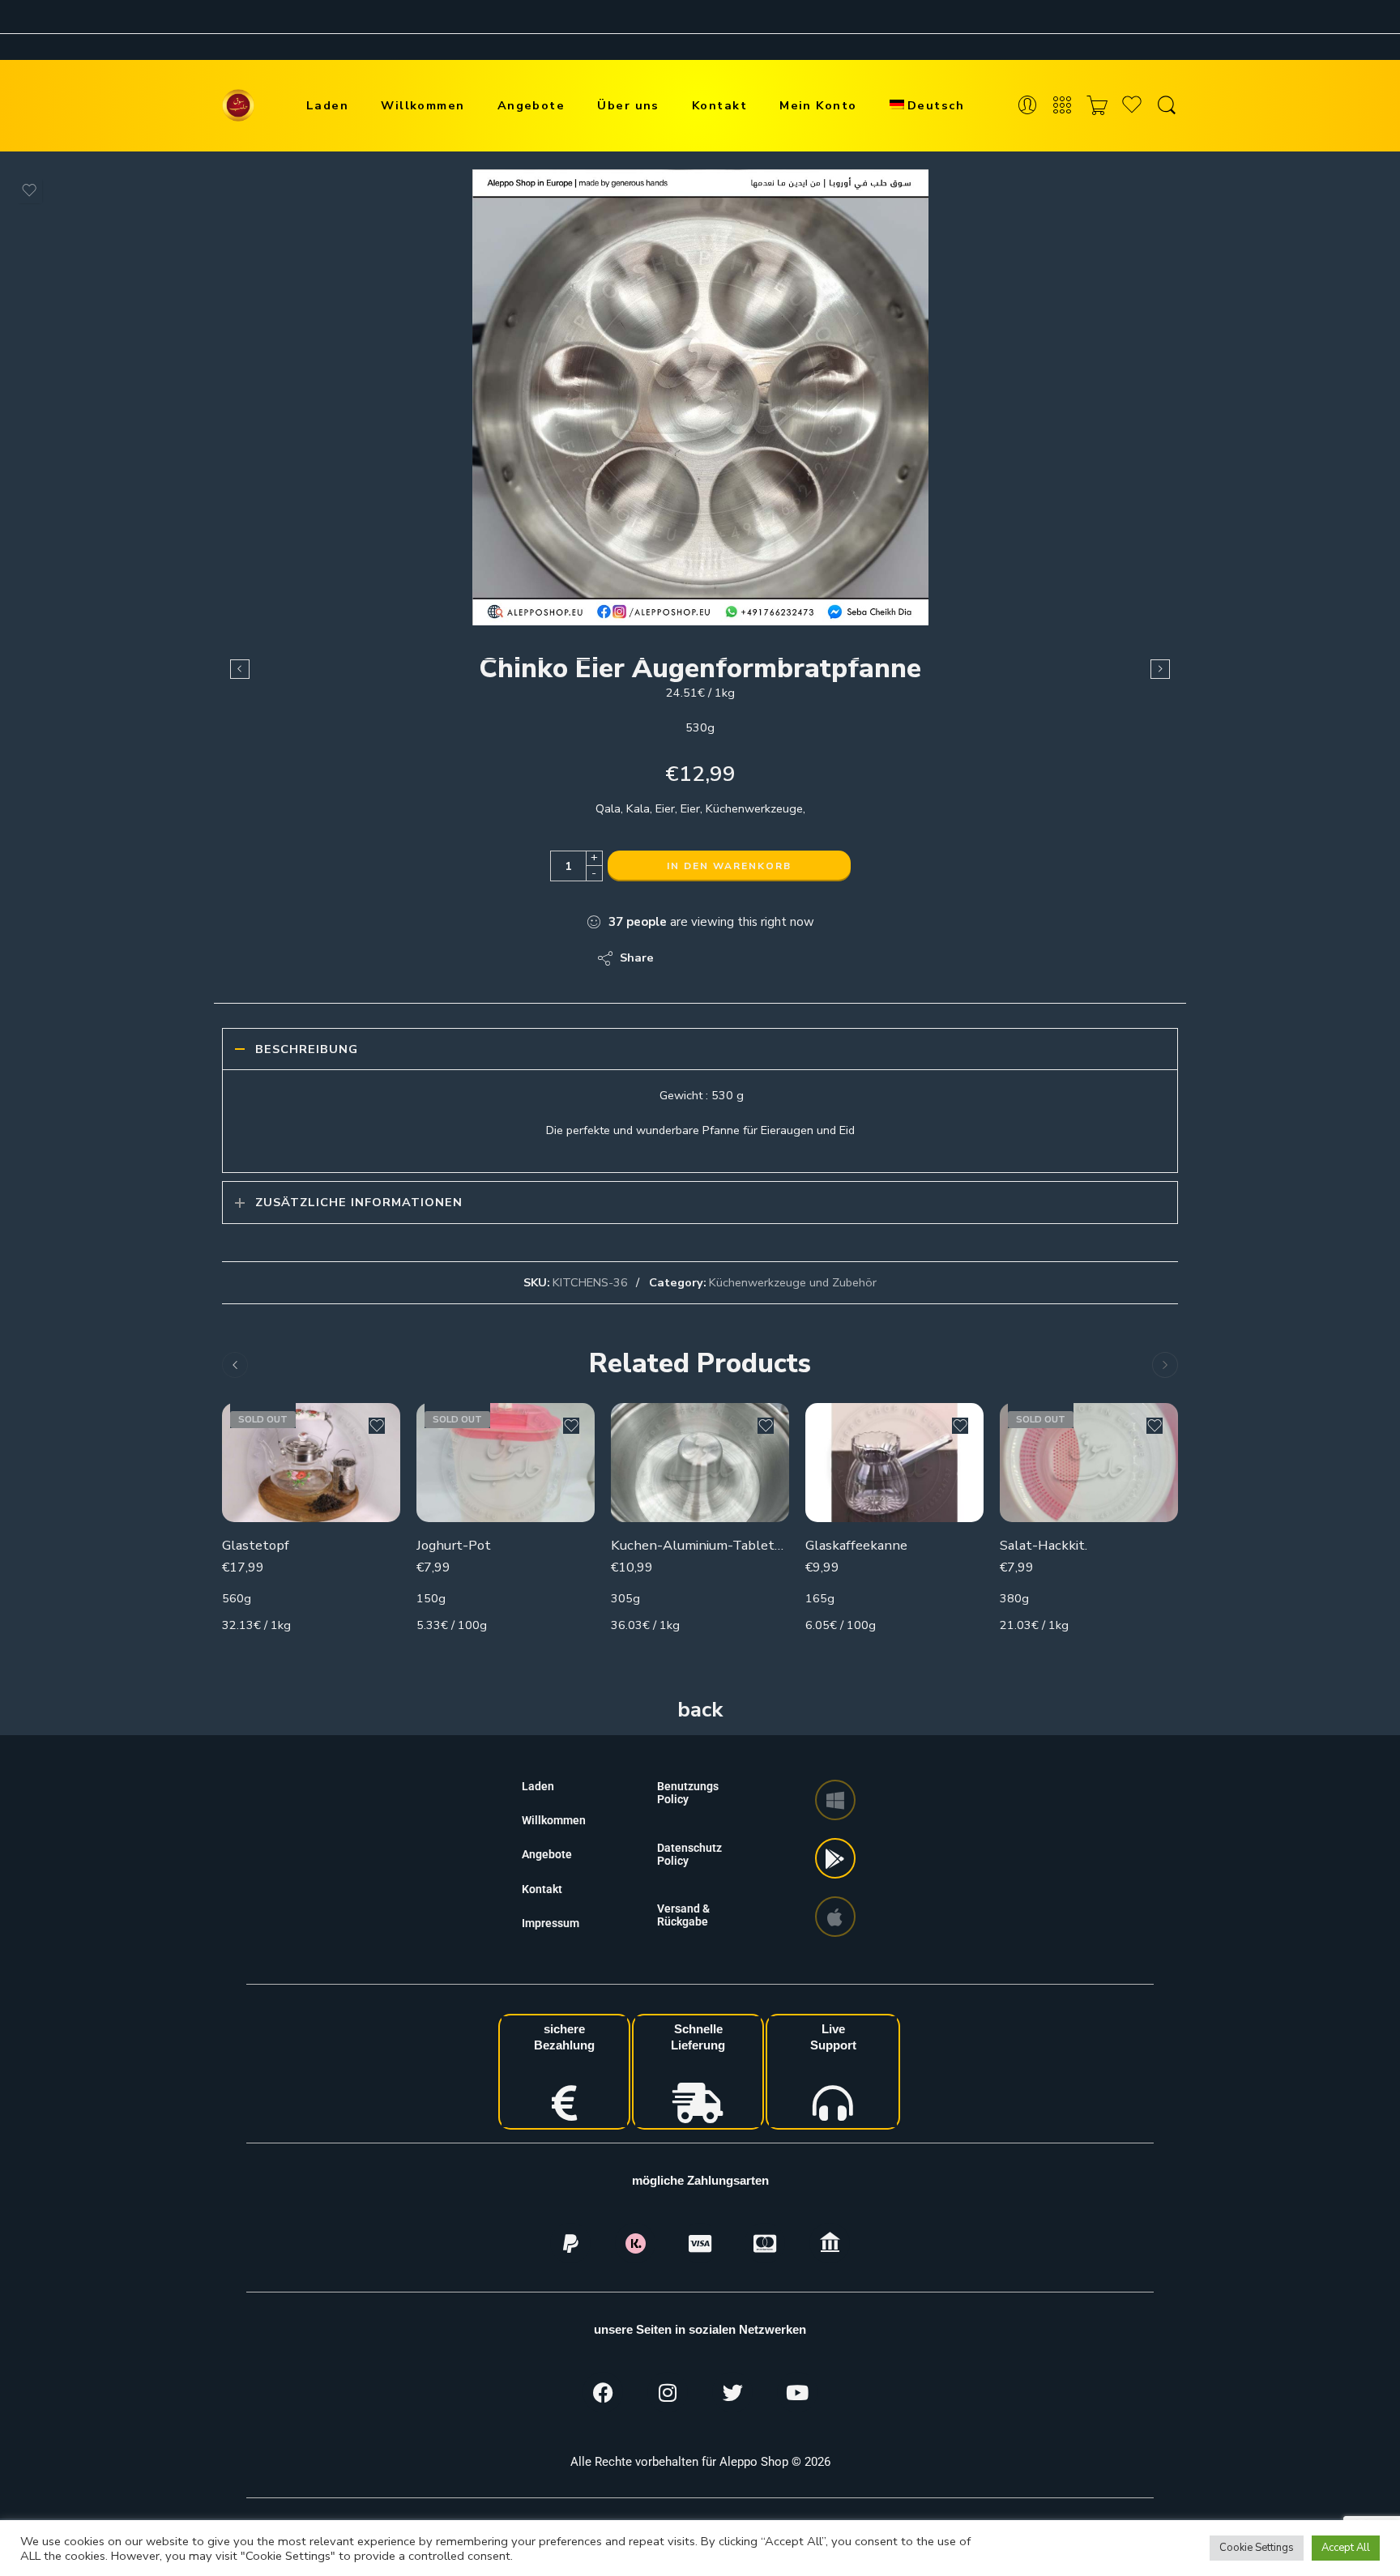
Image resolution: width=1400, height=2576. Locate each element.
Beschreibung (307, 1049)
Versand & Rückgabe (683, 1915)
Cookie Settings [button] (1257, 2548)
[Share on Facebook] (713, 958)
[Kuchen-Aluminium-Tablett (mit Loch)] (700, 1463)
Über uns (628, 105)
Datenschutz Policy (689, 1854)
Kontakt (719, 105)
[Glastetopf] (311, 1463)
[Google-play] (835, 1858)
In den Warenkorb (729, 866)
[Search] (1167, 106)
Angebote (531, 105)
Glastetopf (256, 1545)
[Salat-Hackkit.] (1089, 1463)
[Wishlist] (29, 190)
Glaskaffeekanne (856, 1545)
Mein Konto (818, 105)
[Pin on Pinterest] (745, 958)
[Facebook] (603, 2392)
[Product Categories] (1062, 106)
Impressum (551, 1923)
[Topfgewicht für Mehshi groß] (1160, 669)
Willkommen (423, 105)
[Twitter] (732, 2392)
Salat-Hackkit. (1044, 1545)
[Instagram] (668, 2392)
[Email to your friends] (777, 958)
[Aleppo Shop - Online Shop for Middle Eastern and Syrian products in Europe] (238, 105)
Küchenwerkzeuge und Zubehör (793, 1282)
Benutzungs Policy (688, 1793)
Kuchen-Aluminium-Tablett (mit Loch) (700, 1545)
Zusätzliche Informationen (359, 1202)
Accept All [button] (1346, 2548)
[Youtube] (797, 2392)
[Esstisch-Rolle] (240, 669)
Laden (327, 105)
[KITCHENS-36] (700, 397)
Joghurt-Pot (454, 1545)
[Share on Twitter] (680, 958)
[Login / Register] (1027, 106)
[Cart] (1097, 106)
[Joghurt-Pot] (506, 1463)
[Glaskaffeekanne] (894, 1463)
